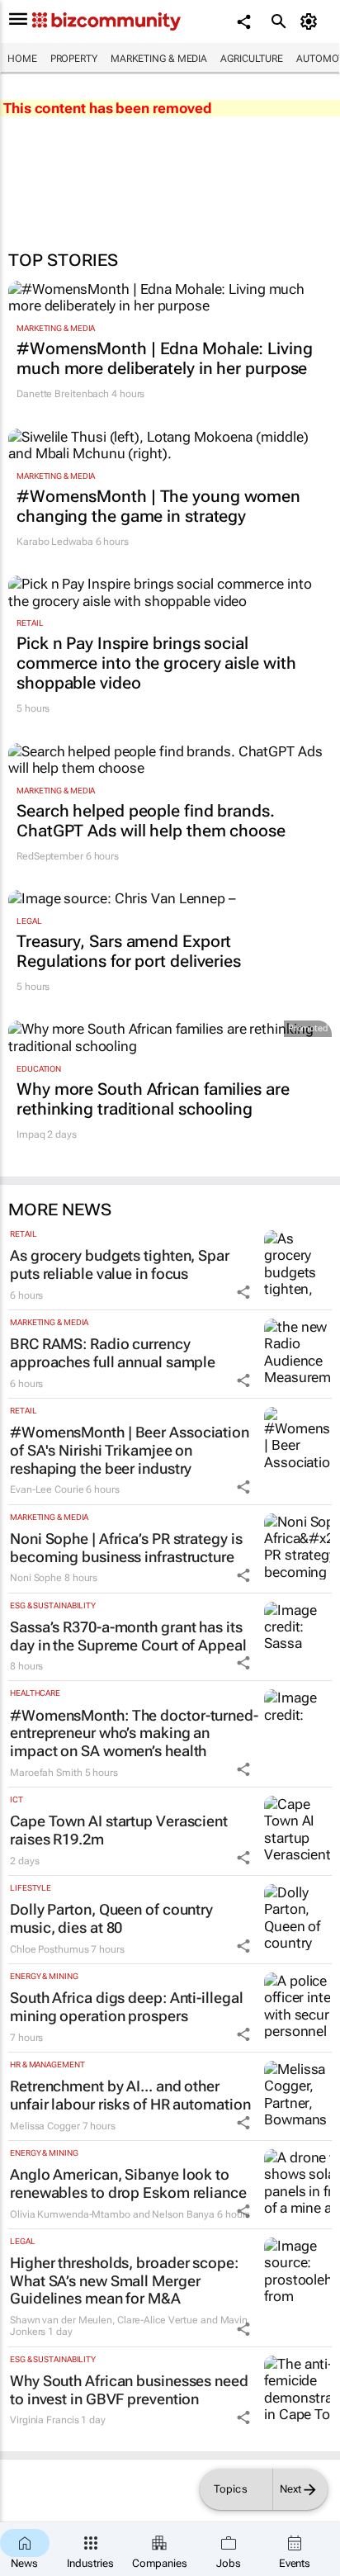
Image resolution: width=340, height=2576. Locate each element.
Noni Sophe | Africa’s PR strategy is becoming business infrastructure (126, 1548)
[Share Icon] (243, 1292)
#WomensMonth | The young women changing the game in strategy (158, 506)
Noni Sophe (36, 1578)
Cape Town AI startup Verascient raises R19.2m (119, 1830)
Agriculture (252, 59)
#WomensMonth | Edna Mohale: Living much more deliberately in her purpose (165, 358)
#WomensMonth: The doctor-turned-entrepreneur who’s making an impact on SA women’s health (134, 1733)
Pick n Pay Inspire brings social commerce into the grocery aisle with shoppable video (156, 663)
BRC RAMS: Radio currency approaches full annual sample (113, 1353)
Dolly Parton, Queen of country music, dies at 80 (111, 1918)
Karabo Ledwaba (55, 542)
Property (74, 59)
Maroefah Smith (46, 1773)
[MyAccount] (312, 21)
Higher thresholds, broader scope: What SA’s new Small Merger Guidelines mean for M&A (124, 2280)
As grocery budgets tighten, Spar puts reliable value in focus (120, 1264)
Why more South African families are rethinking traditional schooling (153, 1099)
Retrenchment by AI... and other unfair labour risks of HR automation (130, 2095)
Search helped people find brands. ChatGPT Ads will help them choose (151, 821)
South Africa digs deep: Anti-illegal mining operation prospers (126, 2007)
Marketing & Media (159, 59)
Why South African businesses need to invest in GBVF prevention (129, 2390)
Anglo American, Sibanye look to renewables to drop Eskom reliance (128, 2183)
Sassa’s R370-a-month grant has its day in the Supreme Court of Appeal (128, 1636)
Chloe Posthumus (50, 1949)
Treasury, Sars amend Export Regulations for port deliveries (129, 951)
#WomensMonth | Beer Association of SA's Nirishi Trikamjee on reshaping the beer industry (130, 1450)
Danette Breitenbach (63, 394)
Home (22, 59)
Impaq (31, 1134)
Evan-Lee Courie (47, 1489)
